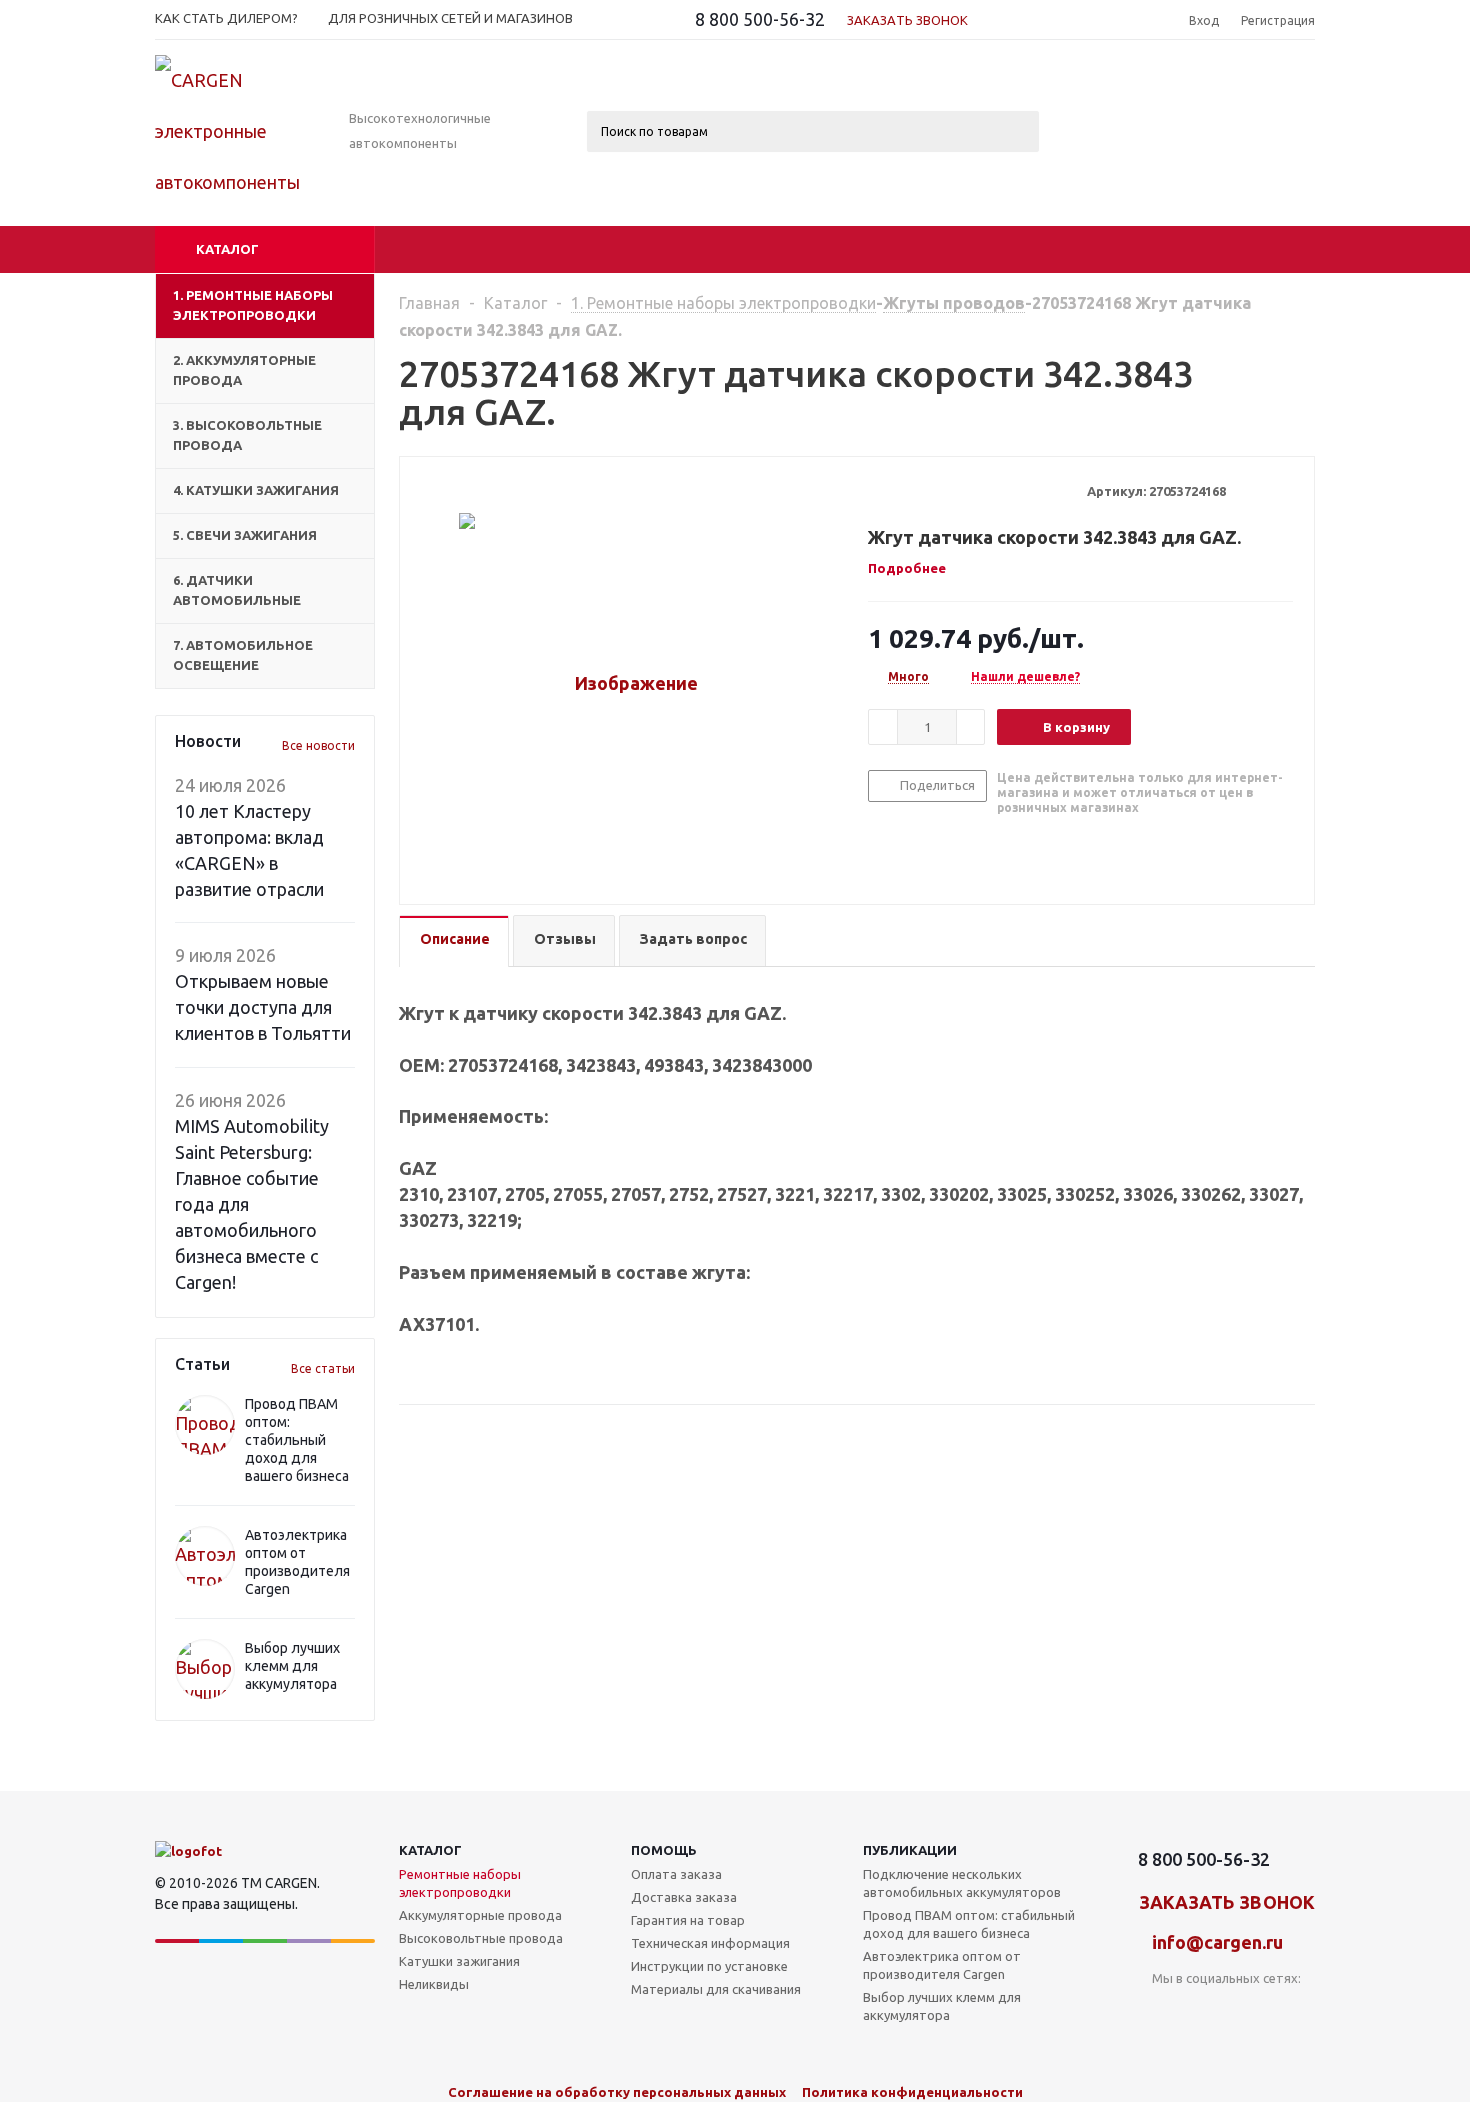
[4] (934, 491)
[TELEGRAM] (1249, 2011)
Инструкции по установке (709, 1966)
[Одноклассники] (1208, 2011)
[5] (953, 491)
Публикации (910, 1850)
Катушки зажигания (459, 1961)
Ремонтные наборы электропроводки (460, 1883)
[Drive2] (1290, 2011)
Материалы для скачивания (716, 1989)
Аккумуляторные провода (480, 1915)
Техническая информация (710, 1943)
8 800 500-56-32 (760, 19)
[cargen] (188, 1851)
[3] (915, 491)
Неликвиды (434, 1984)
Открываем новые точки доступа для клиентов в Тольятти (263, 1007)
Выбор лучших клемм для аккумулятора (292, 1666)
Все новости (318, 745)
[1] (877, 491)
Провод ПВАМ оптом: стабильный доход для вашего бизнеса (297, 1440)
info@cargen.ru (1217, 1942)
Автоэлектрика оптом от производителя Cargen (942, 1965)
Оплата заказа (676, 1874)
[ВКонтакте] (1167, 2011)
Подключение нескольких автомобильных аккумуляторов (962, 1883)
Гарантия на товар (688, 1920)
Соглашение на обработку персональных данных (617, 2092)
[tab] (914, 569)
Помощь (664, 1850)
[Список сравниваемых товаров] (1095, 90)
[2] (896, 491)
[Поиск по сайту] (1148, 21)
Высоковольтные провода (481, 1938)
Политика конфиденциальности (912, 2092)
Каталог (227, 249)
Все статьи (323, 1368)
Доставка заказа (684, 1897)
